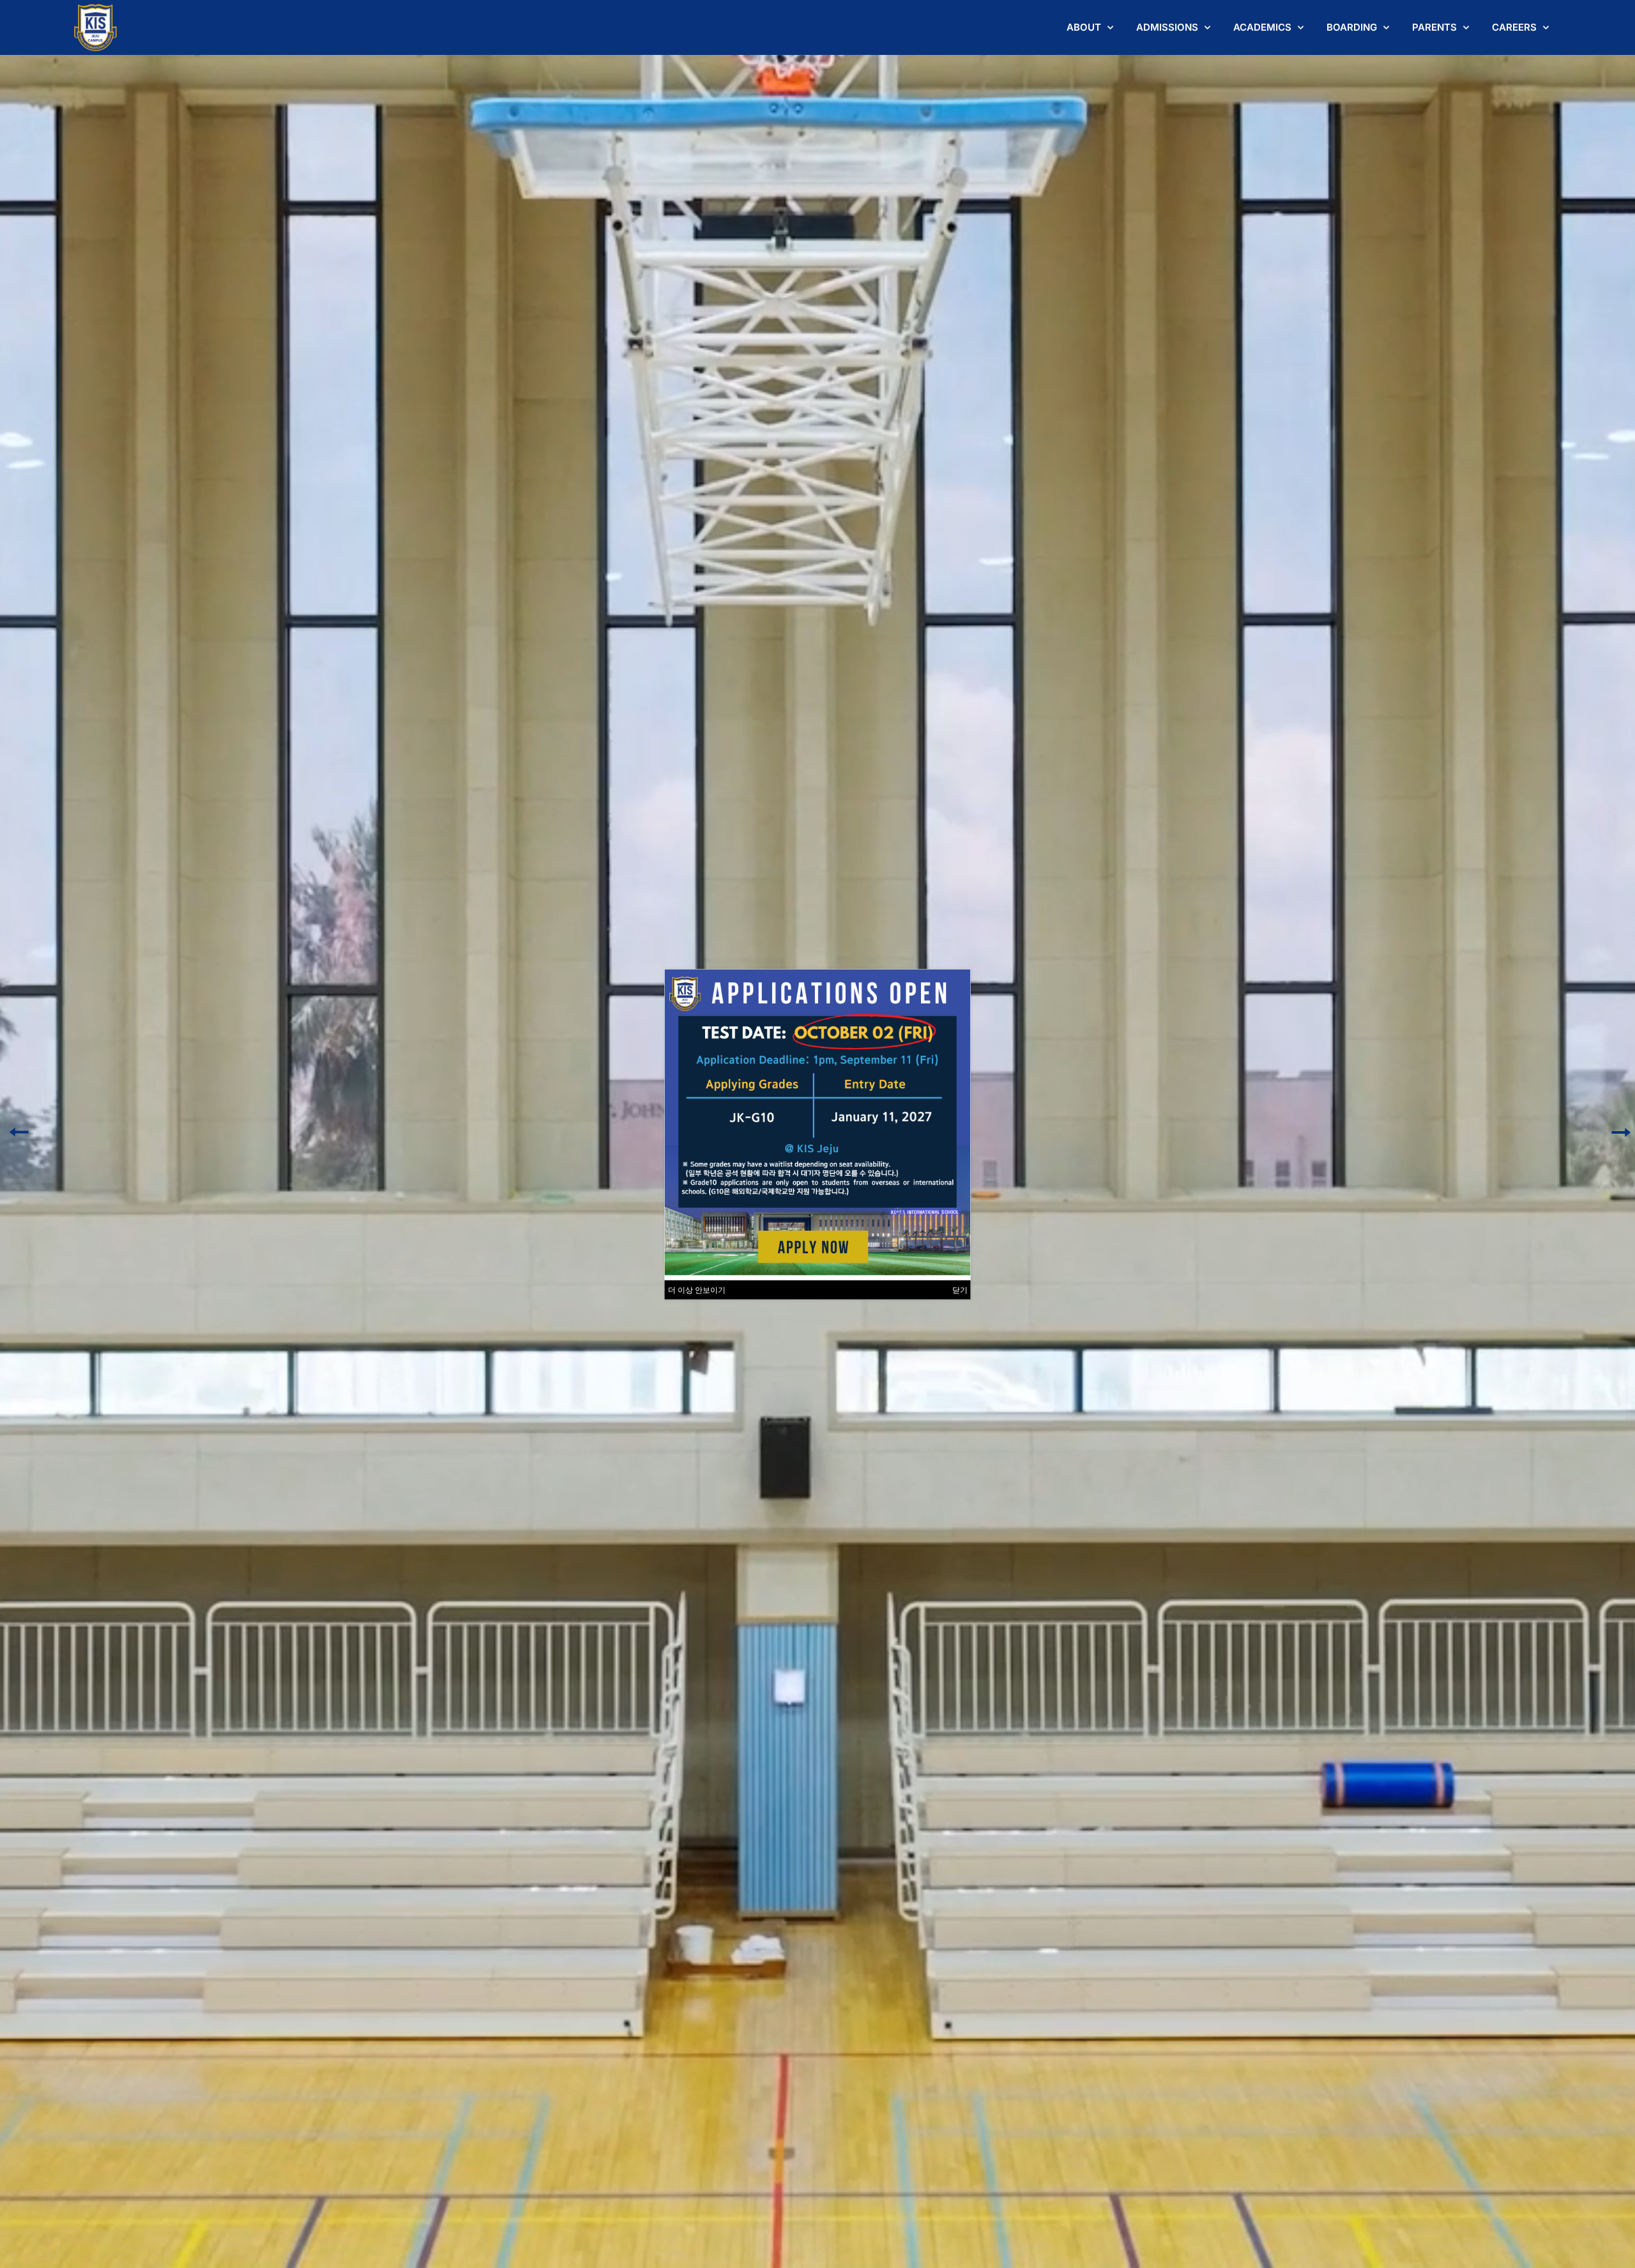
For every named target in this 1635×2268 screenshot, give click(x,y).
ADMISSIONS (1167, 27)
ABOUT (1084, 27)
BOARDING (1352, 27)
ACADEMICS (1262, 27)
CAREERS (1514, 27)
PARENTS (1434, 27)
